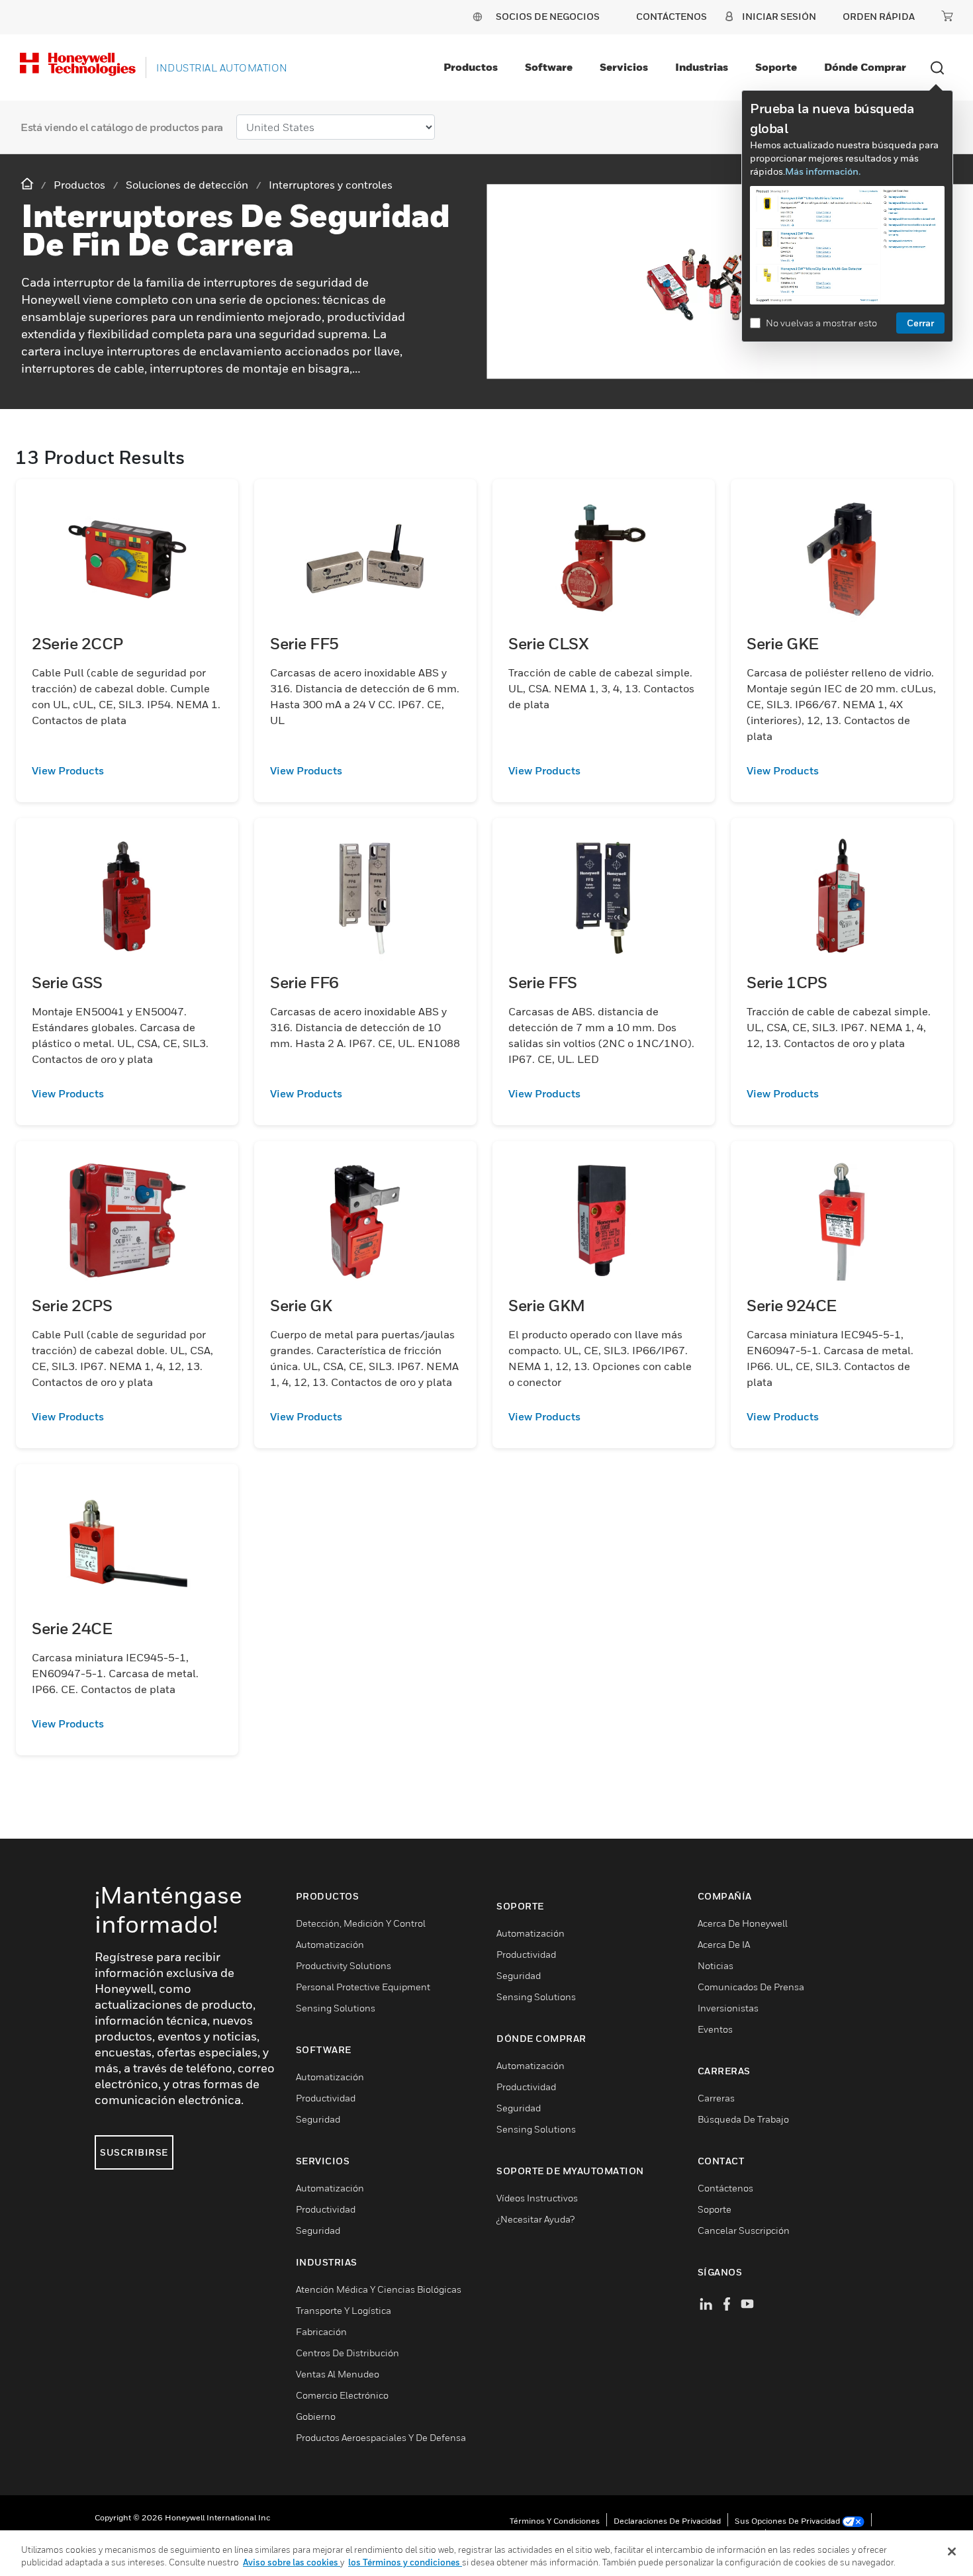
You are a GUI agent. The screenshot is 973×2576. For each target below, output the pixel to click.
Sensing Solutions (336, 2008)
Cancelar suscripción (744, 2230)
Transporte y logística (344, 2310)
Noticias (716, 1965)
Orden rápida (879, 16)
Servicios (624, 67)
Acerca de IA (724, 1944)
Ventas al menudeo (338, 2374)
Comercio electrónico (342, 2395)
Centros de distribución (347, 2353)
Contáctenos (725, 2188)
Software (549, 67)
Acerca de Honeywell (743, 1923)
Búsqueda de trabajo (743, 2119)
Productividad (326, 2098)
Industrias (702, 67)
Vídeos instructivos (537, 2198)
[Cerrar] (952, 2552)
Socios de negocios (548, 16)
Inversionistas (728, 2008)
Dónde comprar (865, 67)
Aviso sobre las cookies (292, 2562)
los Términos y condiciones (405, 2562)
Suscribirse (134, 2152)
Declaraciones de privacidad (667, 2521)
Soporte (776, 67)
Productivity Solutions (344, 1965)
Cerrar (920, 323)
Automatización (330, 1944)
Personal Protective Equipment (363, 1987)
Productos (471, 67)
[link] (127, 770)
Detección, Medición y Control (361, 1923)
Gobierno (316, 2416)
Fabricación (321, 2331)
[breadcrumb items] (28, 184)
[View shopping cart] (947, 16)
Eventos (715, 2029)
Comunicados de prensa (751, 1987)
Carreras (716, 2098)
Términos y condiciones (555, 2521)
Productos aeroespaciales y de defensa (381, 2437)
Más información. (823, 171)
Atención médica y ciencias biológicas (379, 2289)
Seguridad (318, 2119)
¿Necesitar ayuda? (535, 2219)
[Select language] (477, 16)
